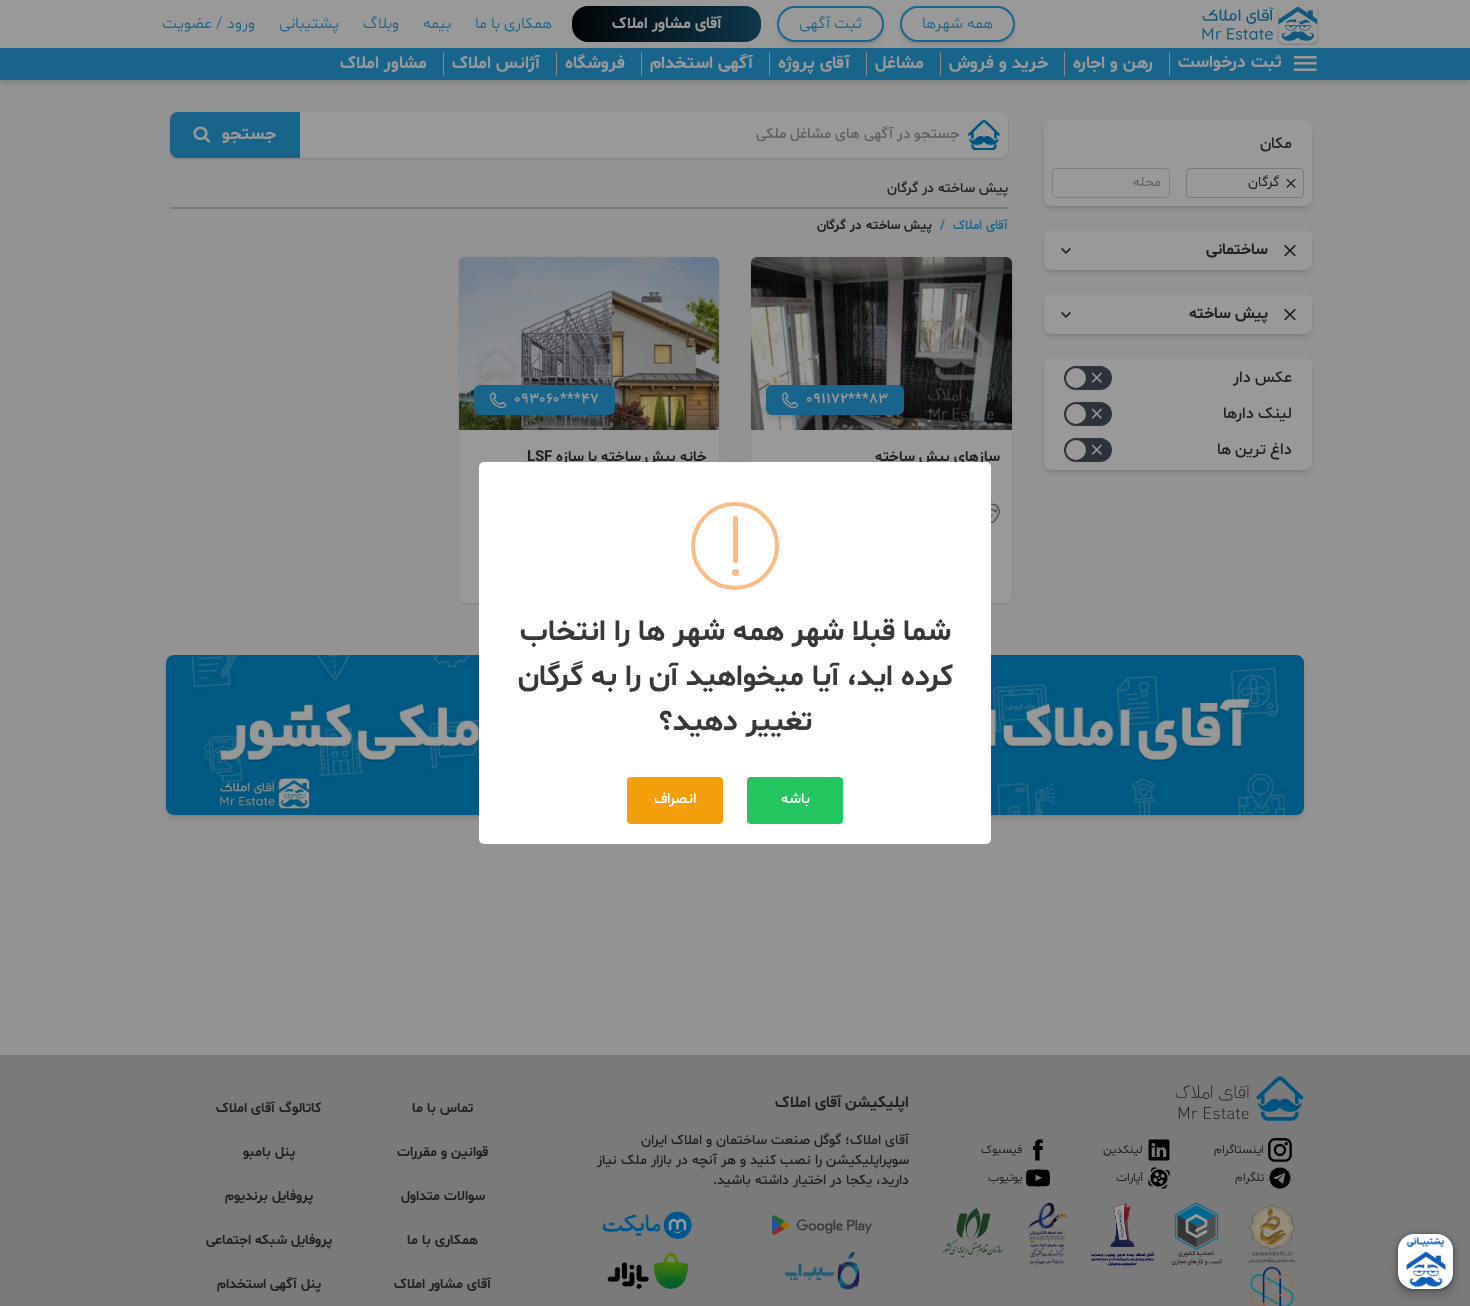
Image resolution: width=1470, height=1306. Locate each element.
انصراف (675, 799)
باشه (795, 799)
